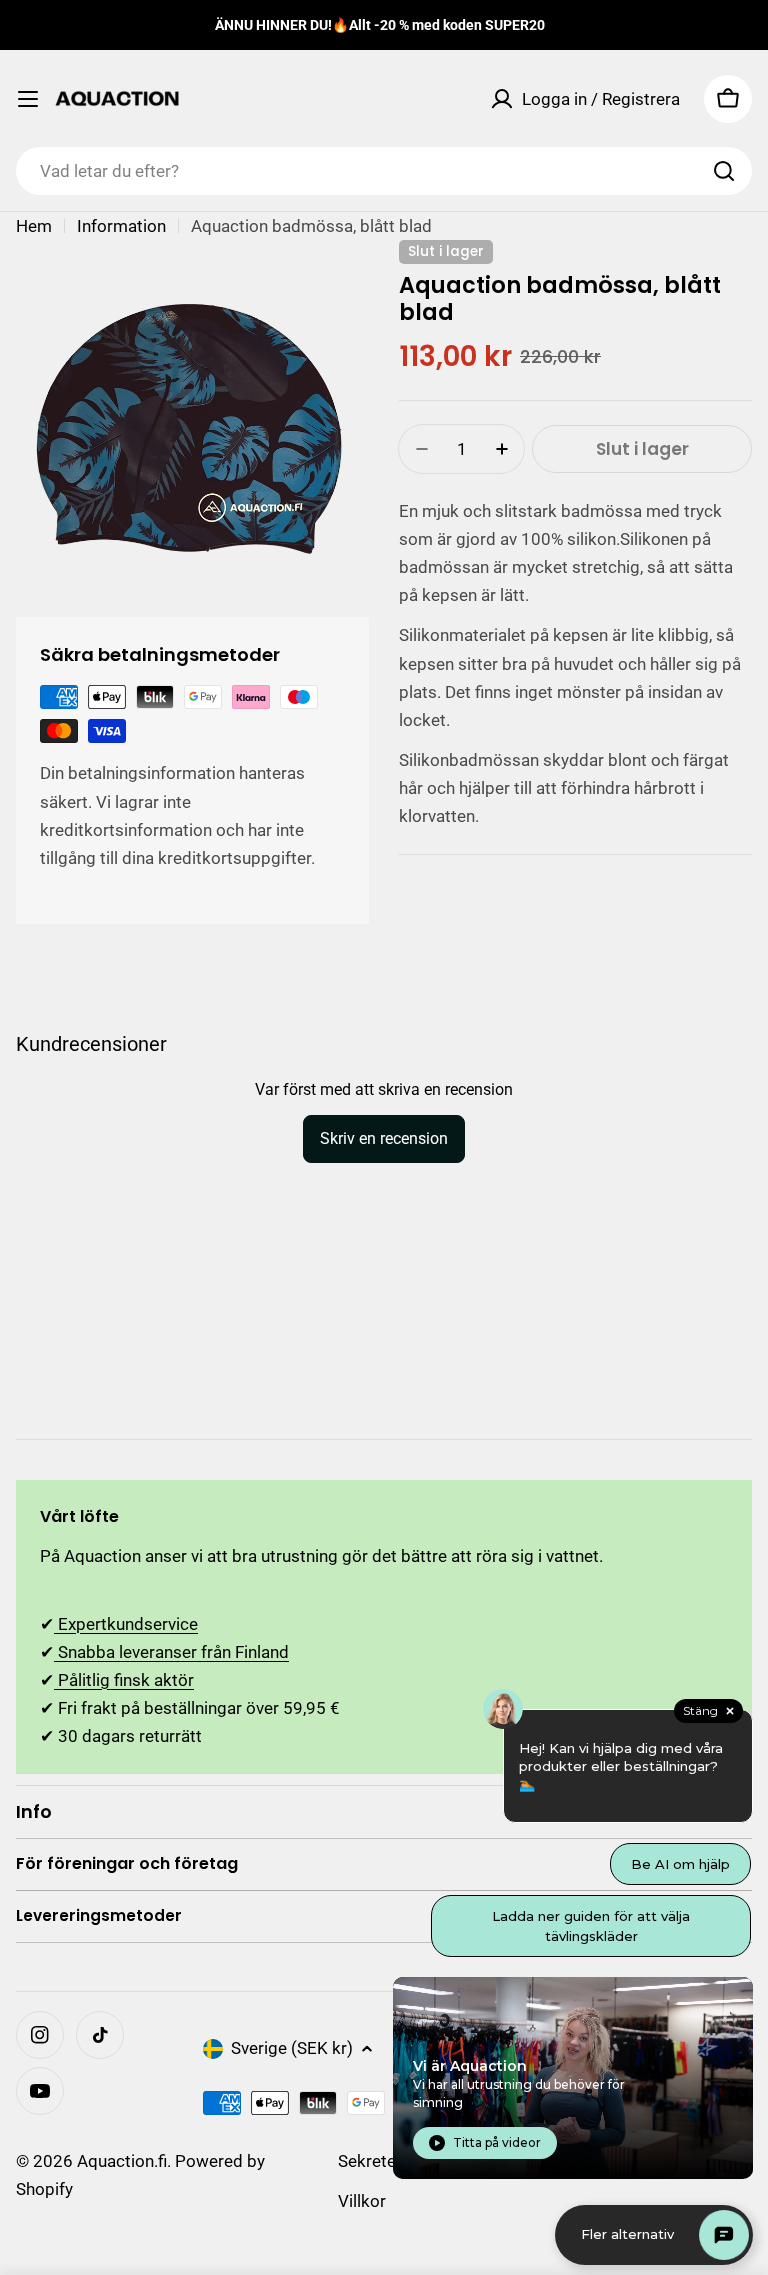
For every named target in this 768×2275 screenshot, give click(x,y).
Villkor (362, 2201)
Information (121, 226)
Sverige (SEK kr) (292, 2048)
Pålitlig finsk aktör (124, 1680)
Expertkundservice (126, 1624)
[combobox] (384, 171)
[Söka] (724, 171)
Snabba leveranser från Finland (171, 1652)
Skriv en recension (384, 1138)
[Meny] (28, 99)
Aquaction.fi (122, 2161)
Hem (34, 226)
